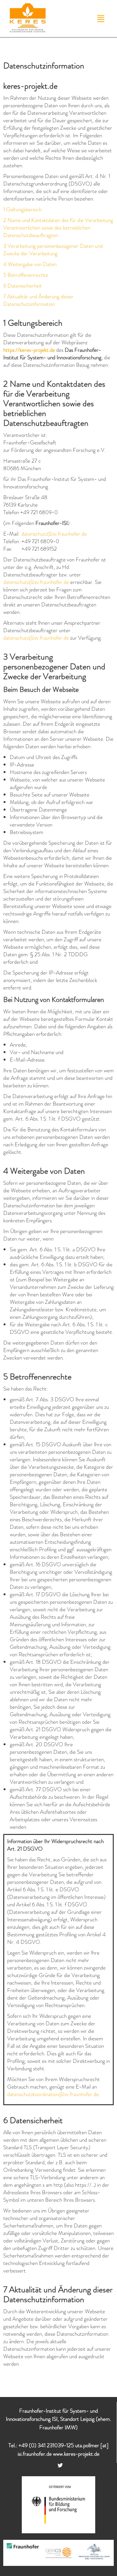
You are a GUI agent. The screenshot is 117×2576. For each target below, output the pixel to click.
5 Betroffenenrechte (26, 275)
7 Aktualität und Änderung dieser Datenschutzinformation (38, 300)
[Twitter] (60, 2465)
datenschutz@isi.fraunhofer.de (54, 534)
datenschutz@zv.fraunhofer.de (36, 582)
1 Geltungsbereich (22, 209)
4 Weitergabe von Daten (30, 264)
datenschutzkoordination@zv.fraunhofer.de (53, 2094)
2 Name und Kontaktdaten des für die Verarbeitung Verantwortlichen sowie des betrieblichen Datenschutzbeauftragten (58, 228)
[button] (101, 19)
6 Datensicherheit (23, 286)
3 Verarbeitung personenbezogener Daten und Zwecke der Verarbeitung (53, 250)
